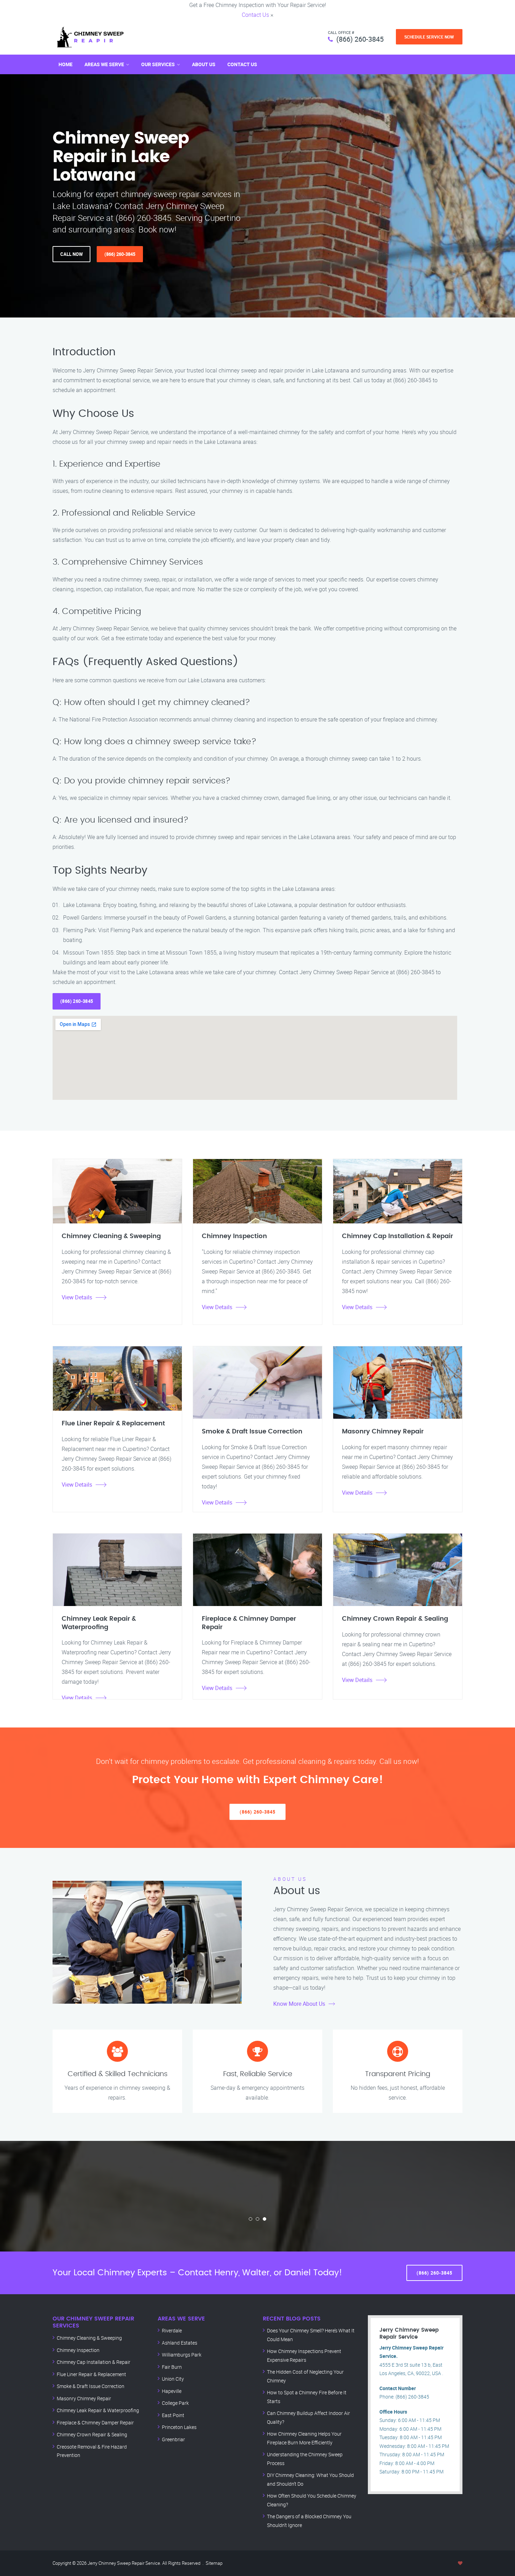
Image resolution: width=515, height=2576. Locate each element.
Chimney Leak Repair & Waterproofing (98, 2410)
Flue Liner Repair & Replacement (91, 2374)
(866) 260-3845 (360, 39)
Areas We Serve (104, 64)
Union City (173, 2379)
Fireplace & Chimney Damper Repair (95, 2423)
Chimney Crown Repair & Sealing (92, 2434)
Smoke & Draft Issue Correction (91, 2386)
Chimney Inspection (78, 2350)
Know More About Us (299, 2004)
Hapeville (172, 2391)
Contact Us (255, 15)
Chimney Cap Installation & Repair (94, 2362)
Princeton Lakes (179, 2427)
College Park (175, 2403)
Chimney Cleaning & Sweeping (89, 2338)
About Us (204, 64)
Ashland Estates (180, 2343)
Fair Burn (172, 2367)
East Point (173, 2415)
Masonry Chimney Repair (84, 2398)
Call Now (71, 254)
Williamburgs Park (182, 2355)
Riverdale (172, 2330)
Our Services (158, 64)
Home (66, 64)
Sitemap (214, 2563)
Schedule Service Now (429, 37)
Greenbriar (173, 2439)
